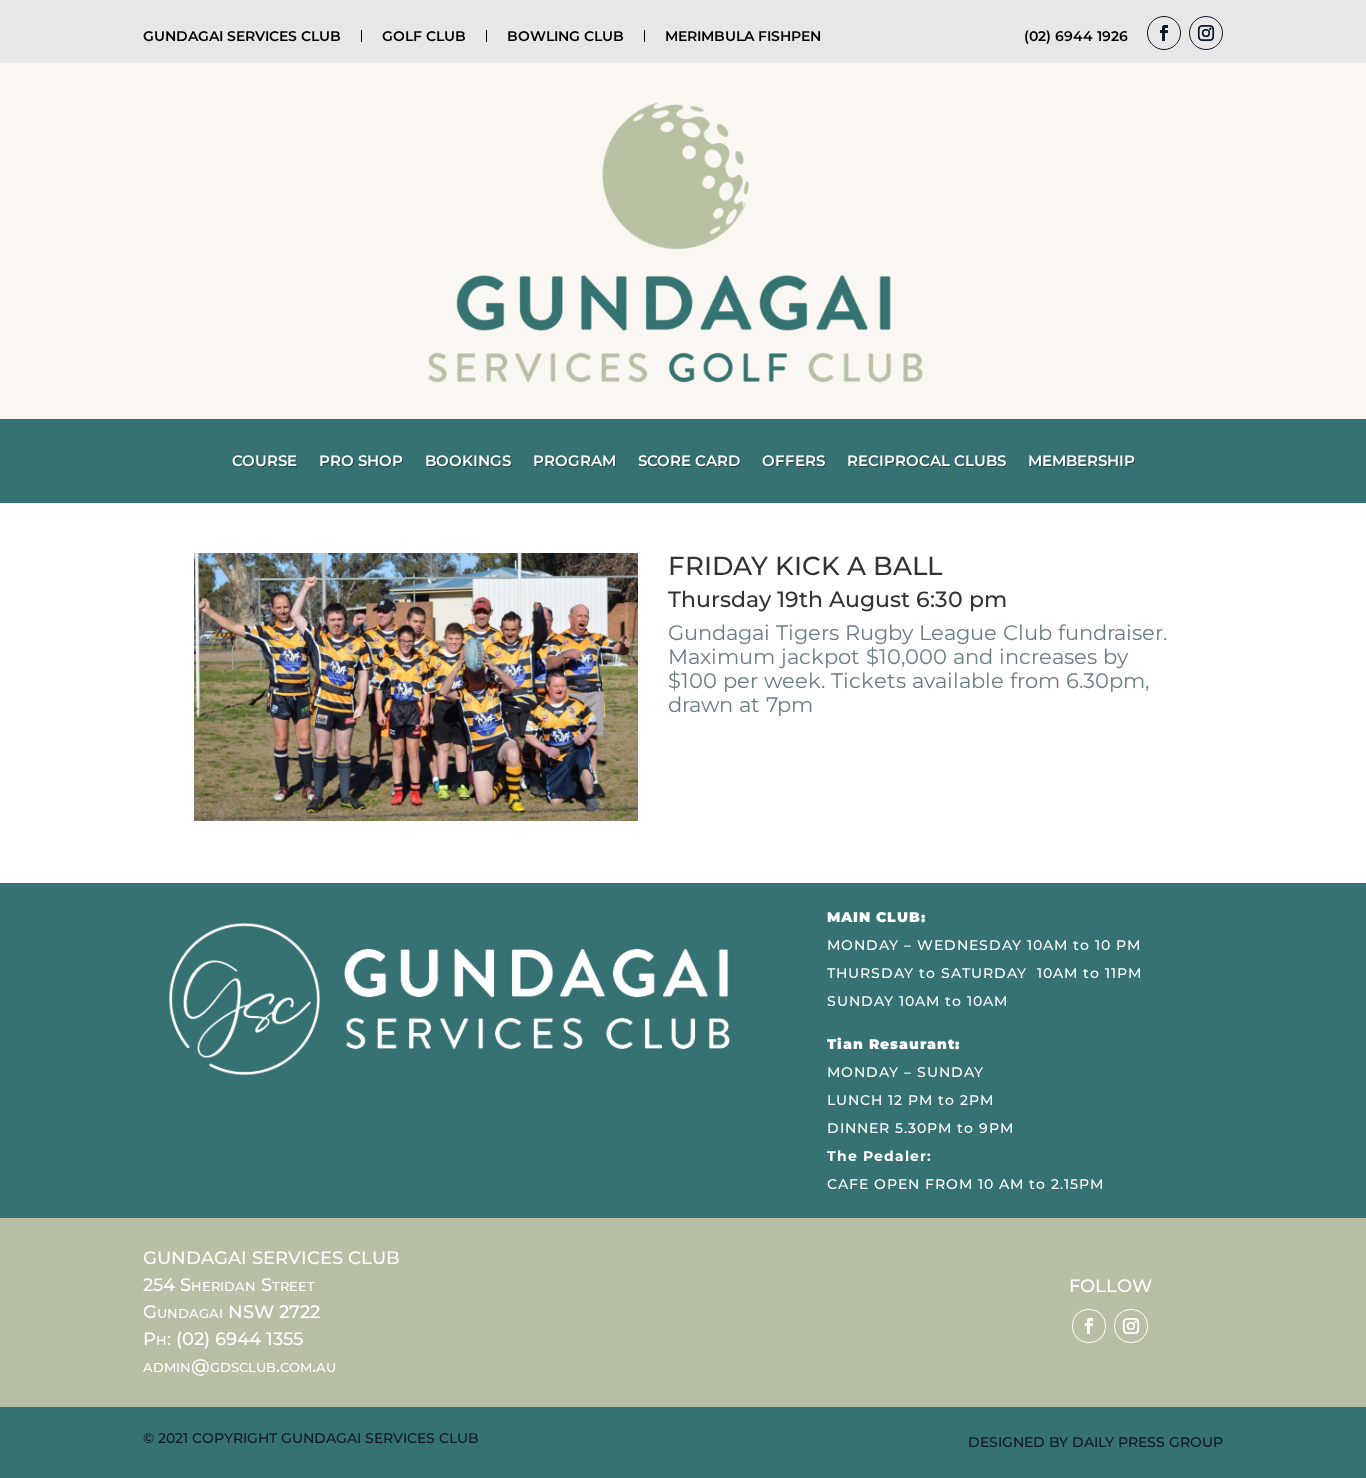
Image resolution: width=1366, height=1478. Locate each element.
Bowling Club (565, 36)
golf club (424, 36)
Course (264, 462)
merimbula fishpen (743, 36)
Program (574, 462)
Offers (793, 462)
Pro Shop (361, 462)
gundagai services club (242, 36)
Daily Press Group (1147, 1442)
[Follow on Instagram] (1206, 33)
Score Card (689, 462)
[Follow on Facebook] (1164, 33)
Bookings (468, 462)
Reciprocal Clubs (926, 462)
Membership (1081, 462)
